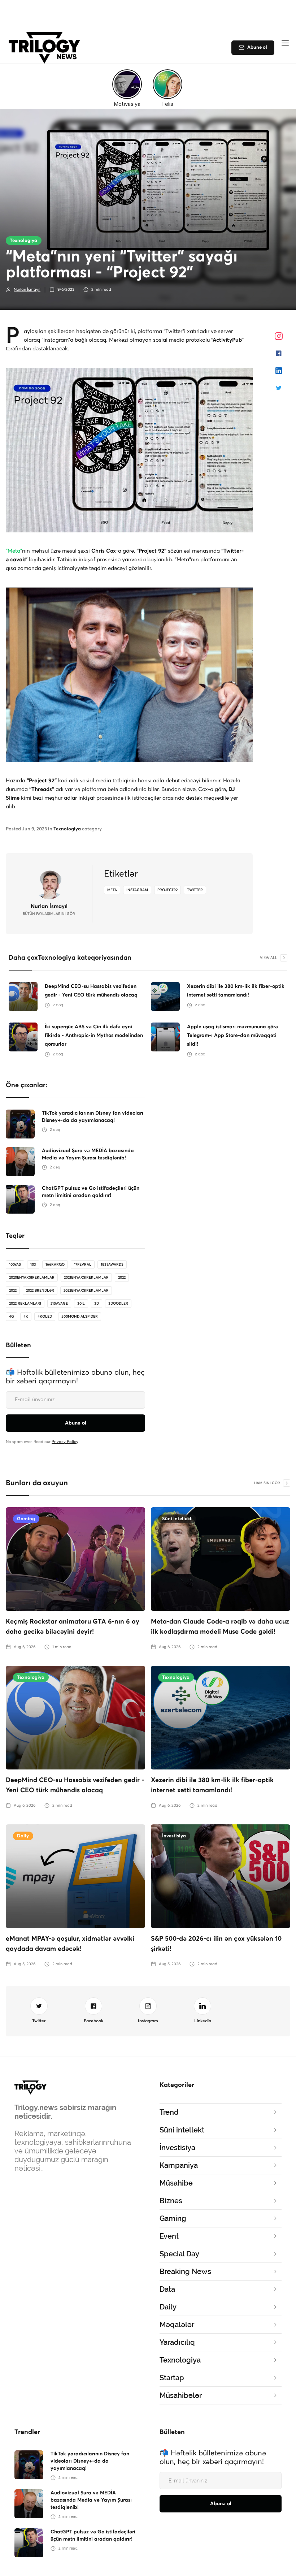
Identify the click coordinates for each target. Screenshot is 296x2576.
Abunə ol (257, 47)
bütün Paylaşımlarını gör (49, 914)
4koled (45, 1317)
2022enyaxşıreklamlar (86, 1291)
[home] (46, 48)
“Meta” (14, 551)
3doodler (118, 1304)
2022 (122, 1278)
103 (33, 1265)
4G (12, 1317)
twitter (195, 890)
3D (97, 1304)
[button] (285, 43)
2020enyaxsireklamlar (32, 1278)
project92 (167, 890)
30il (81, 1304)
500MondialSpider (80, 1317)
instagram (137, 890)
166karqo (55, 1265)
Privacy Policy (65, 1442)
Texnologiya (23, 241)
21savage (59, 1304)
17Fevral (83, 1265)
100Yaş (15, 1265)
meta (112, 890)
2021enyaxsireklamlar (86, 1278)
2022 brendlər (40, 1291)
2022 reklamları (25, 1304)
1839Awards (112, 1265)
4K (26, 1317)
